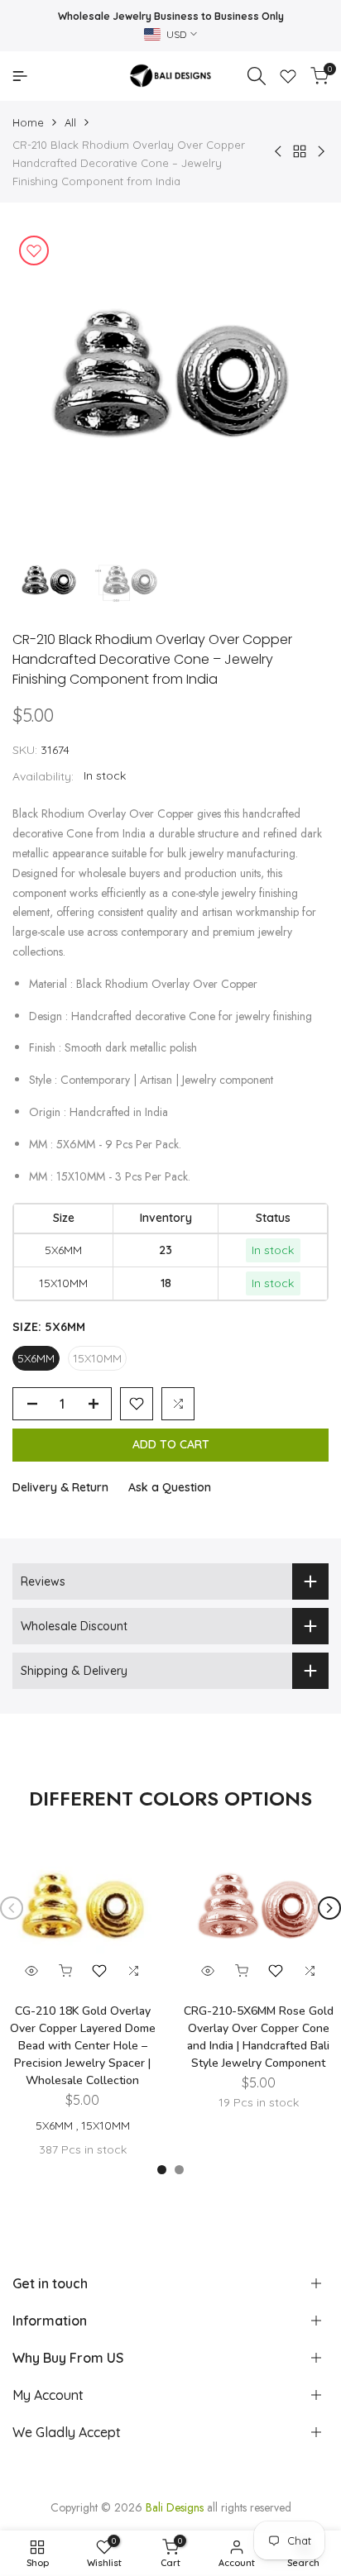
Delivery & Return (60, 1487)
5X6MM (36, 1358)
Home (28, 122)
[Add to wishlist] (34, 250)
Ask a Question (170, 1487)
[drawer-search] (257, 76)
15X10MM (97, 1358)
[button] (137, 1404)
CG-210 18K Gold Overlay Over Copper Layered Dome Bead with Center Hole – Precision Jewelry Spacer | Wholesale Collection (83, 2046)
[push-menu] (20, 76)
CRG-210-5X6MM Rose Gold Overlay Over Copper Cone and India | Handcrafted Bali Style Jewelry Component (259, 2037)
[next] (329, 1908)
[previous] (12, 1908)
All (70, 122)
